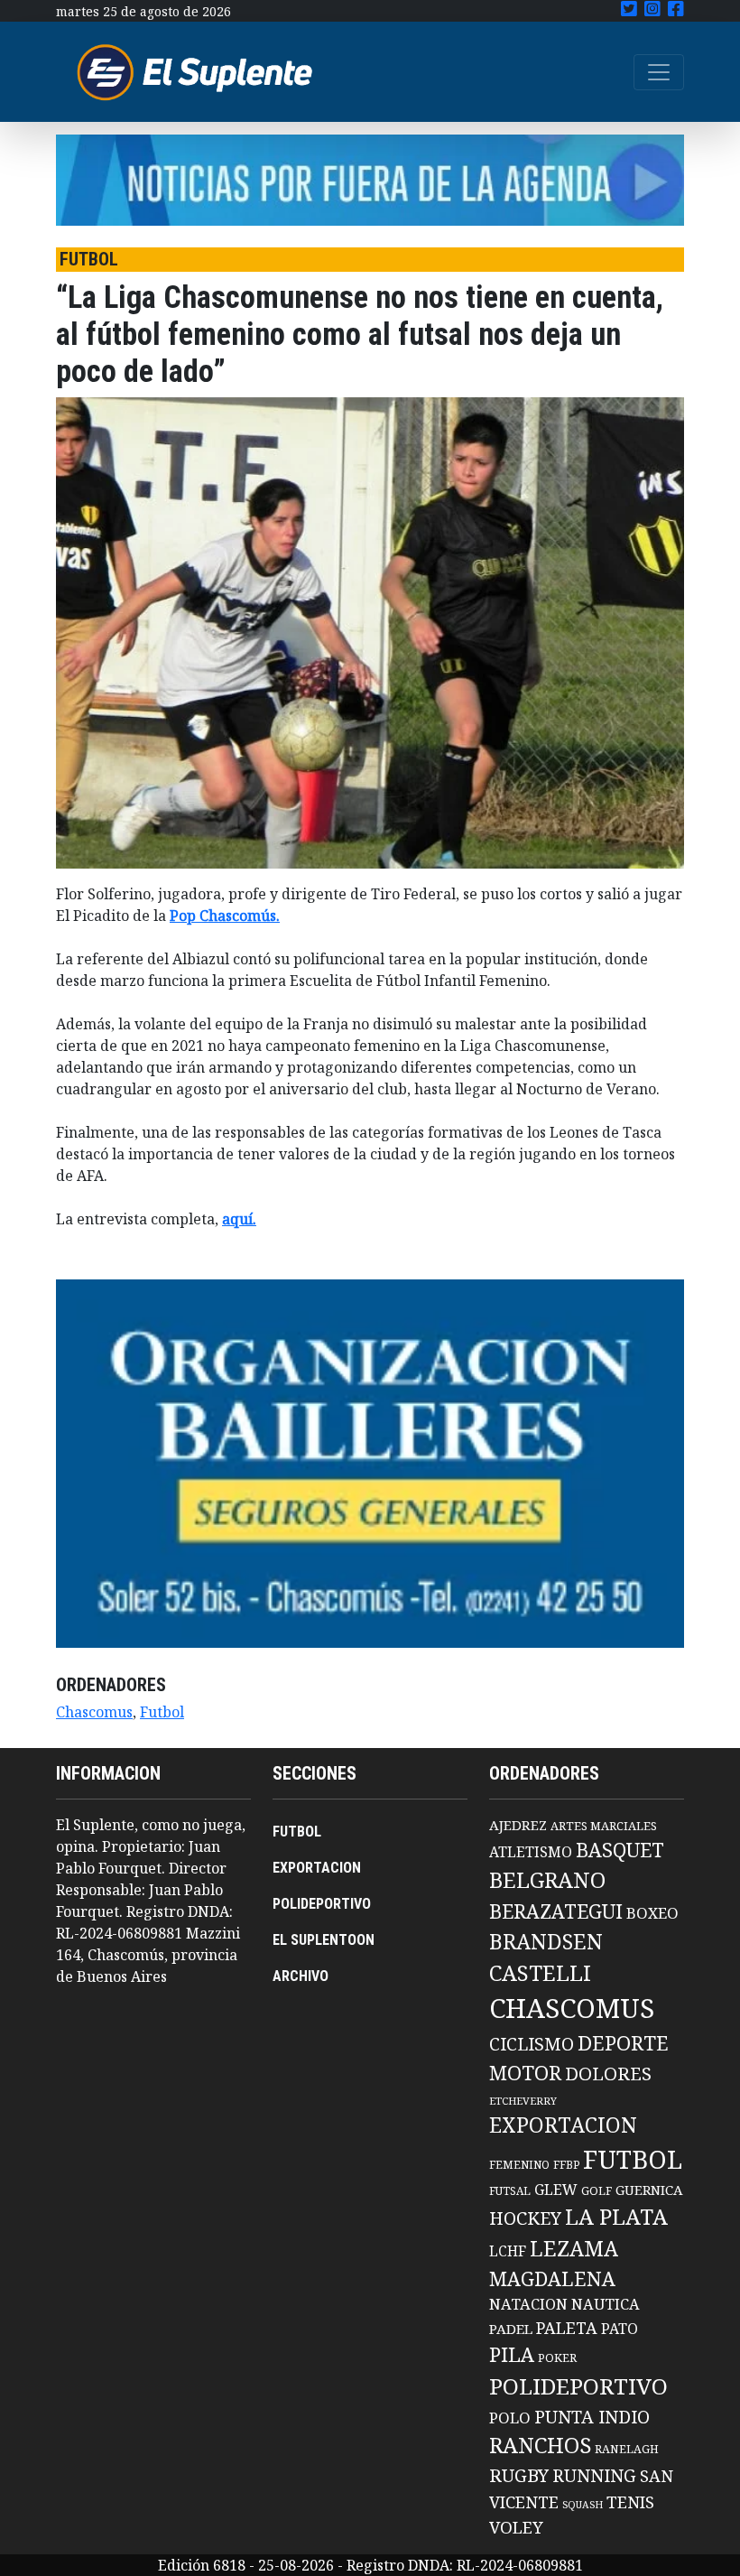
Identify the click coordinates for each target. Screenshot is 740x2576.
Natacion (528, 2304)
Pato (620, 2329)
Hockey (525, 2218)
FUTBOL (297, 1832)
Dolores (608, 2074)
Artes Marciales (604, 1826)
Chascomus (94, 1712)
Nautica (606, 2304)
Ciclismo (532, 2044)
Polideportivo (578, 2386)
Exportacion (563, 2125)
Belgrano (547, 1880)
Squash (583, 2505)
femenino (519, 2164)
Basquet (620, 1850)
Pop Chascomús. (225, 916)
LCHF (508, 2251)
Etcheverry (523, 2101)
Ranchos (540, 2445)
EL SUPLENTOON (324, 1940)
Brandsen (546, 1941)
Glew (556, 2190)
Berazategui (556, 1911)
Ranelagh (627, 2449)
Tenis (630, 2502)
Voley (516, 2527)
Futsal (510, 2190)
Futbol (162, 1712)
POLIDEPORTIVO (322, 1904)
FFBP (566, 2165)
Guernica (649, 2190)
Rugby (519, 2475)
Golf (597, 2191)
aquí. (239, 1219)
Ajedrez (518, 1825)
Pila (512, 2354)
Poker (557, 2358)
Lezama (574, 2248)
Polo (510, 2418)
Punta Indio (592, 2417)
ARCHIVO (301, 1976)
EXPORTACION (317, 1868)
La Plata (616, 2216)
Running (594, 2475)
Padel (511, 2329)
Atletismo (531, 1852)
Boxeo (652, 1913)
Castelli (540, 1973)
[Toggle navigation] (659, 72)
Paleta (567, 2328)
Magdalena (552, 2278)
